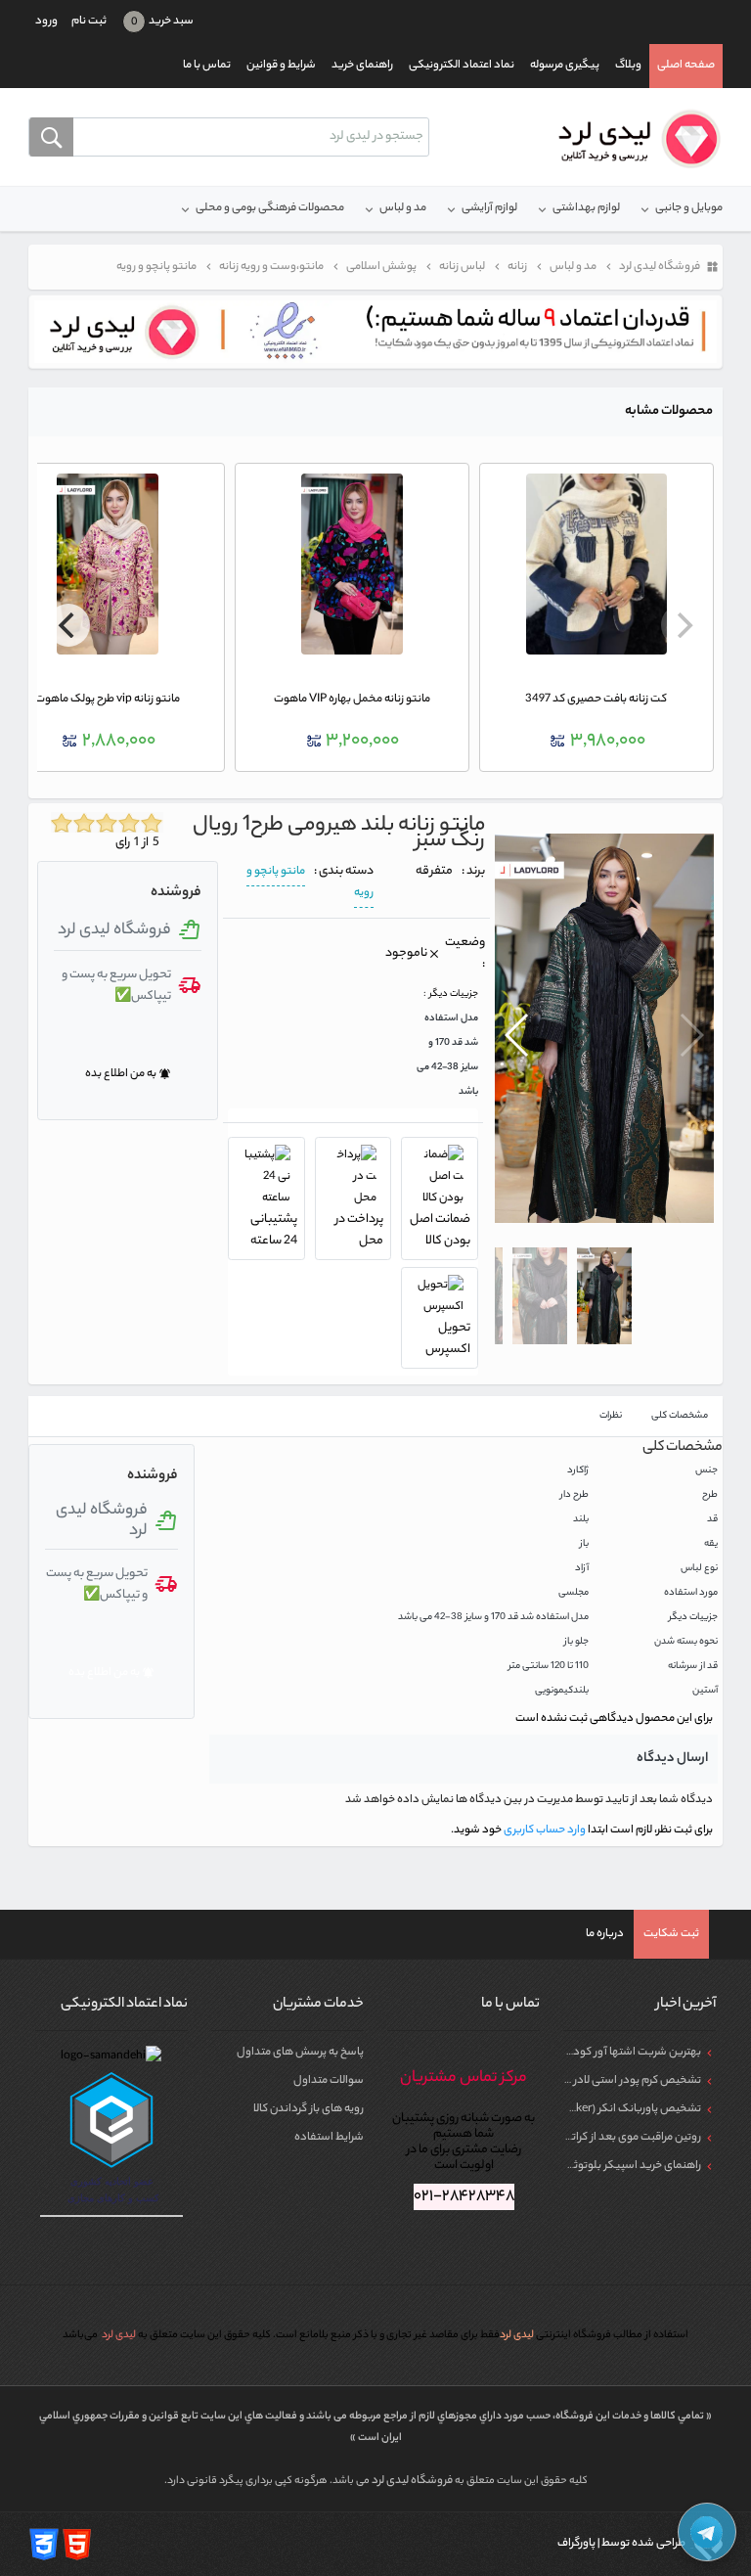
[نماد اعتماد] (375, 332)
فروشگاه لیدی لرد (413, 2481)
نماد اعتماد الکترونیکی (462, 66)
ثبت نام (89, 22)
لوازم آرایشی (489, 208)
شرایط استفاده (329, 2138)
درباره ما (605, 1934)
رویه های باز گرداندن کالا (309, 2109)
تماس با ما (207, 66)
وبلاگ (628, 66)
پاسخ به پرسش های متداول (300, 2053)
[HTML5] (77, 2544)
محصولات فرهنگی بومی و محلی (270, 208)
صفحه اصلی (686, 66)
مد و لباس (403, 208)
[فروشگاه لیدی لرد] (632, 139)
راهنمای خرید (362, 66)
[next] (68, 625)
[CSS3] (44, 2544)
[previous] (683, 625)
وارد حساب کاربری (544, 1830)
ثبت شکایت (671, 1934)
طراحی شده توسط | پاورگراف (622, 2544)
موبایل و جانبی (689, 208)
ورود (46, 22)
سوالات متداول (329, 2081)
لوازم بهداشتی (586, 208)
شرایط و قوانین (281, 66)
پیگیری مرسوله (565, 66)
